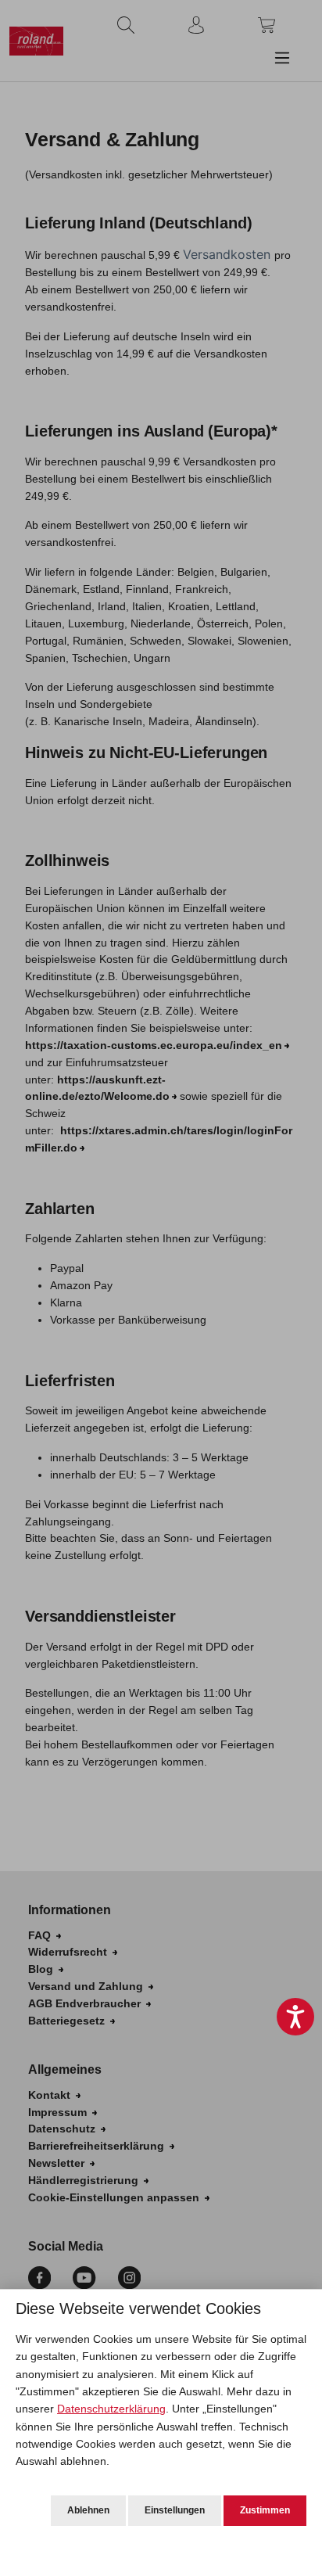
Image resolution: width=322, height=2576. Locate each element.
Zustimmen (265, 2510)
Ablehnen (88, 2510)
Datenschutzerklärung (111, 2409)
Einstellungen (175, 2510)
